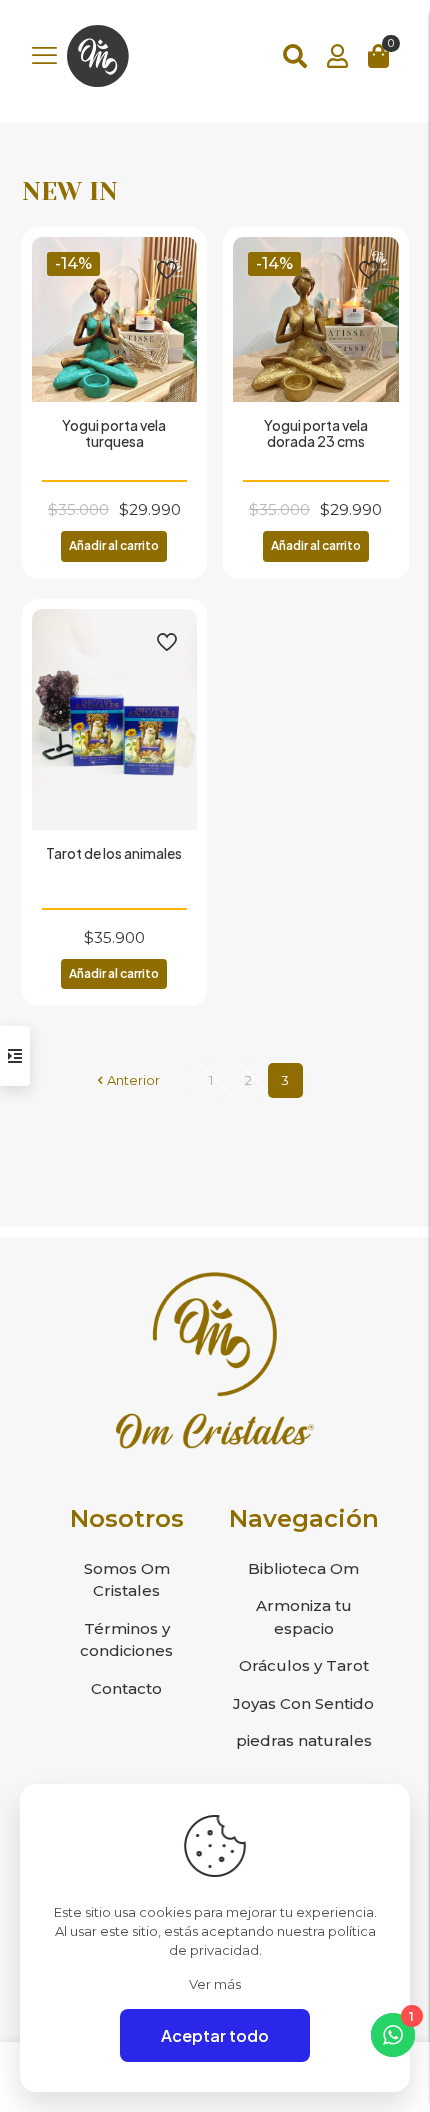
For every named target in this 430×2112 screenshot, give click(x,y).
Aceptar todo (215, 2035)
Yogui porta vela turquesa (114, 433)
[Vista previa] (174, 347)
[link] (215, 1360)
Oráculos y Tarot (304, 1665)
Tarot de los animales (114, 853)
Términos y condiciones (126, 1640)
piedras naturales (304, 1740)
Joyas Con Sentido (303, 1703)
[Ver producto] (174, 289)
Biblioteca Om (303, 1568)
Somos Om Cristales (127, 1580)
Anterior (133, 1080)
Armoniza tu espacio (304, 1617)
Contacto (126, 1688)
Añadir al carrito (114, 545)
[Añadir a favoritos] (174, 318)
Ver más (215, 1984)
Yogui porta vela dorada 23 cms (316, 433)
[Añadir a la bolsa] (174, 260)
